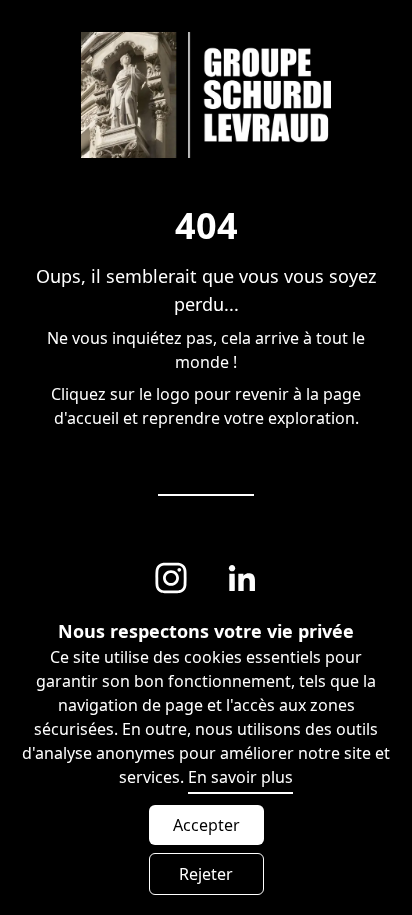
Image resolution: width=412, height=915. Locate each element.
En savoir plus (240, 777)
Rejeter (206, 874)
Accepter (206, 825)
